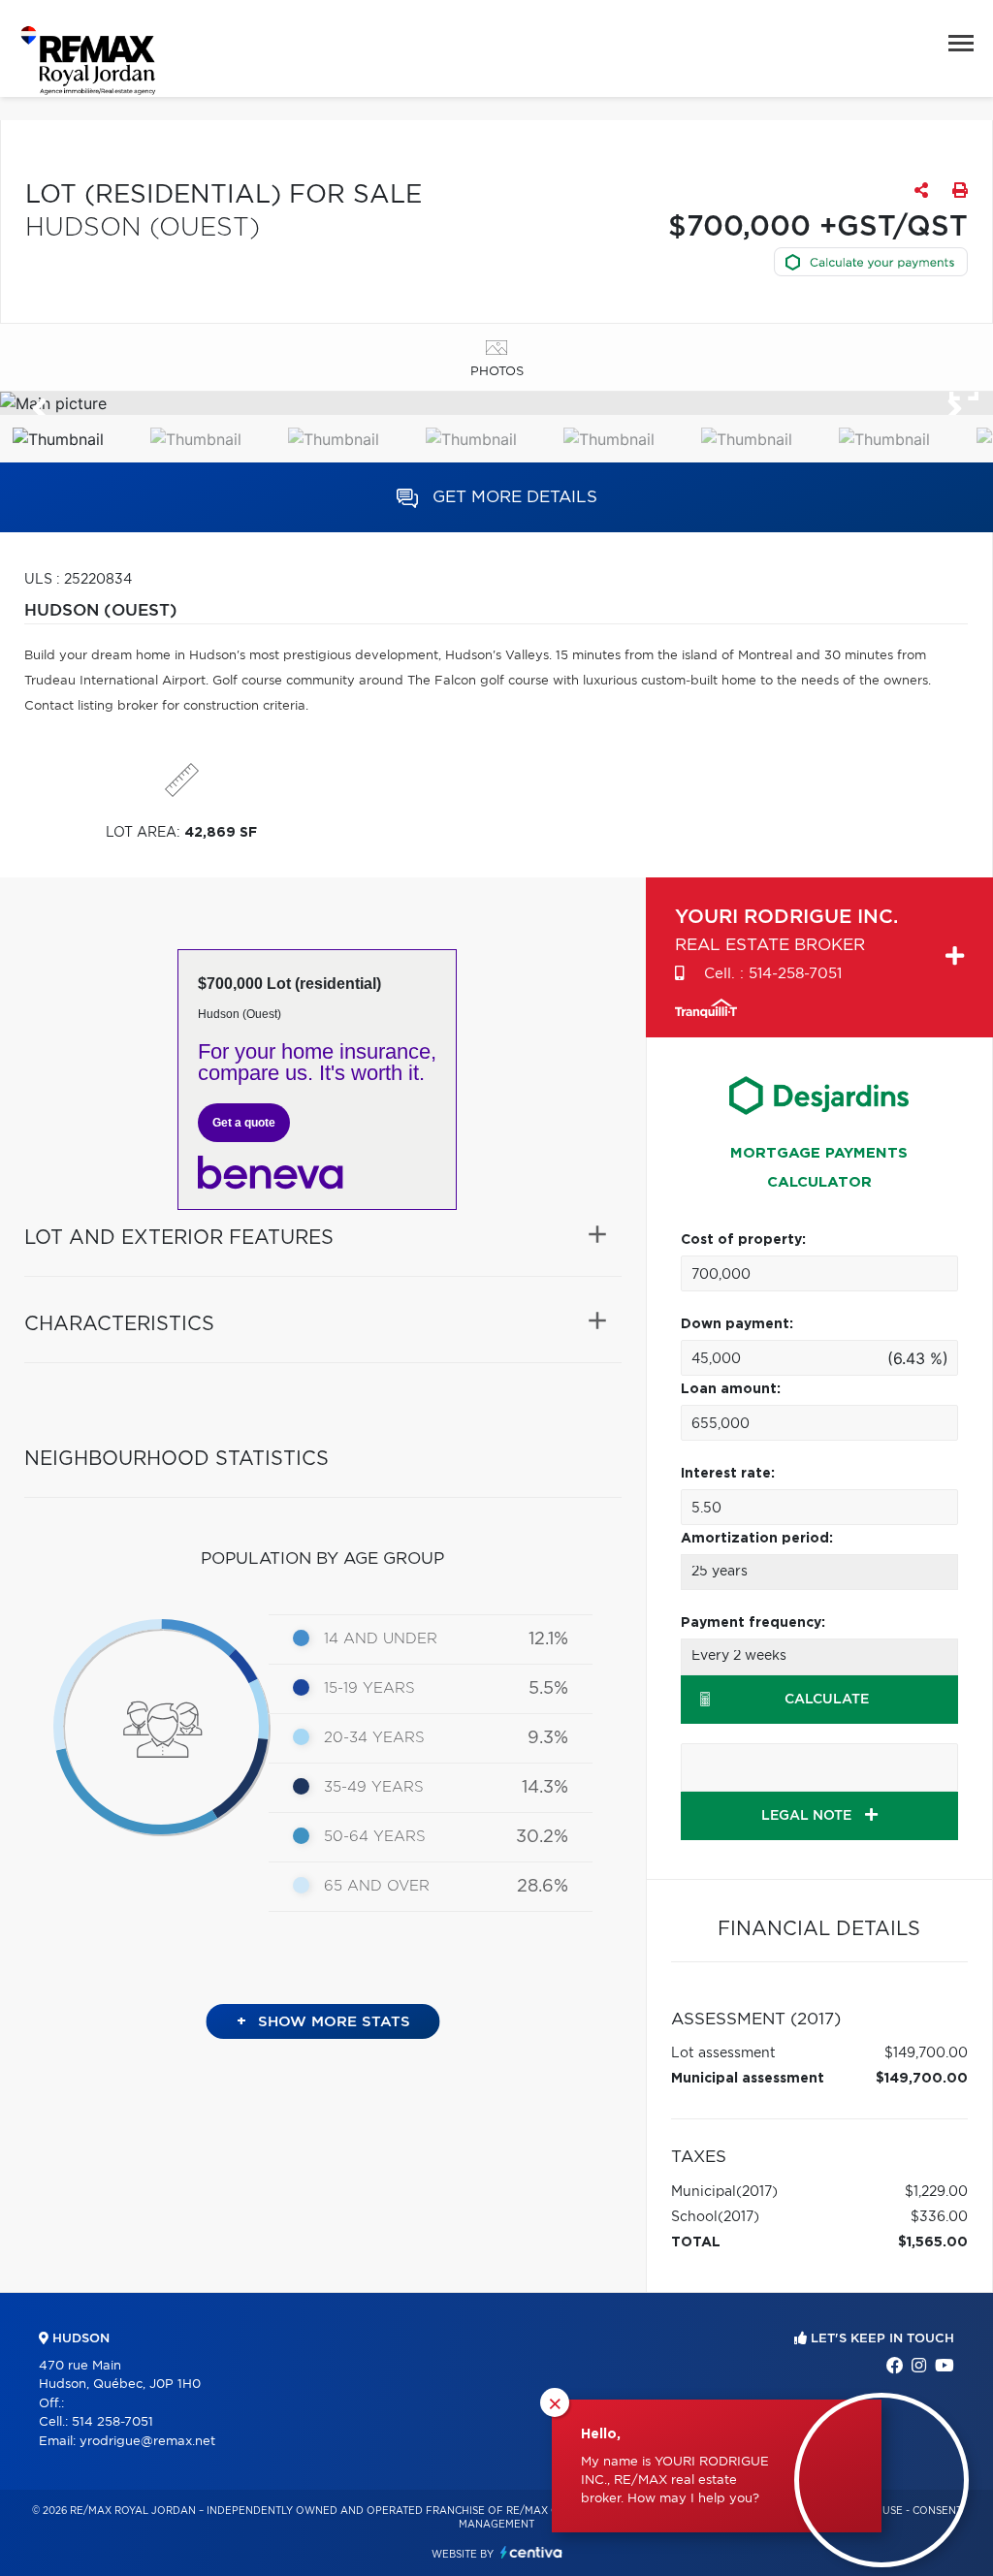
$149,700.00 (926, 2053)
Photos (497, 372)
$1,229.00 (936, 2192)
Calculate (827, 1700)
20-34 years (374, 1738)
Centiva (531, 2552)
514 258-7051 (112, 2422)
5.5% (548, 1689)
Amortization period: (757, 1539)
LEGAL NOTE (808, 1816)
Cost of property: (743, 1240)
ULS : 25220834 (78, 580)
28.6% (543, 1887)
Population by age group (322, 1558)
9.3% (548, 1738)
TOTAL (696, 2242)
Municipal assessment (748, 2079)
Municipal (704, 2192)
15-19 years (369, 1688)
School (694, 2217)
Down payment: (737, 1324)
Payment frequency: (753, 1623)
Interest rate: (728, 1474)
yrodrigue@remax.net (147, 2442)
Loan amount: (731, 1389)
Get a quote (244, 1123)
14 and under (381, 1639)
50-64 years (375, 1837)
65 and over (377, 1886)
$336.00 (939, 2217)
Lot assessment (723, 2053)
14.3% (545, 1788)
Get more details (513, 497)
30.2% (542, 1837)
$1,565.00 (933, 2242)
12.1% (548, 1639)
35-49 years (374, 1787)
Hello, (601, 2434)
